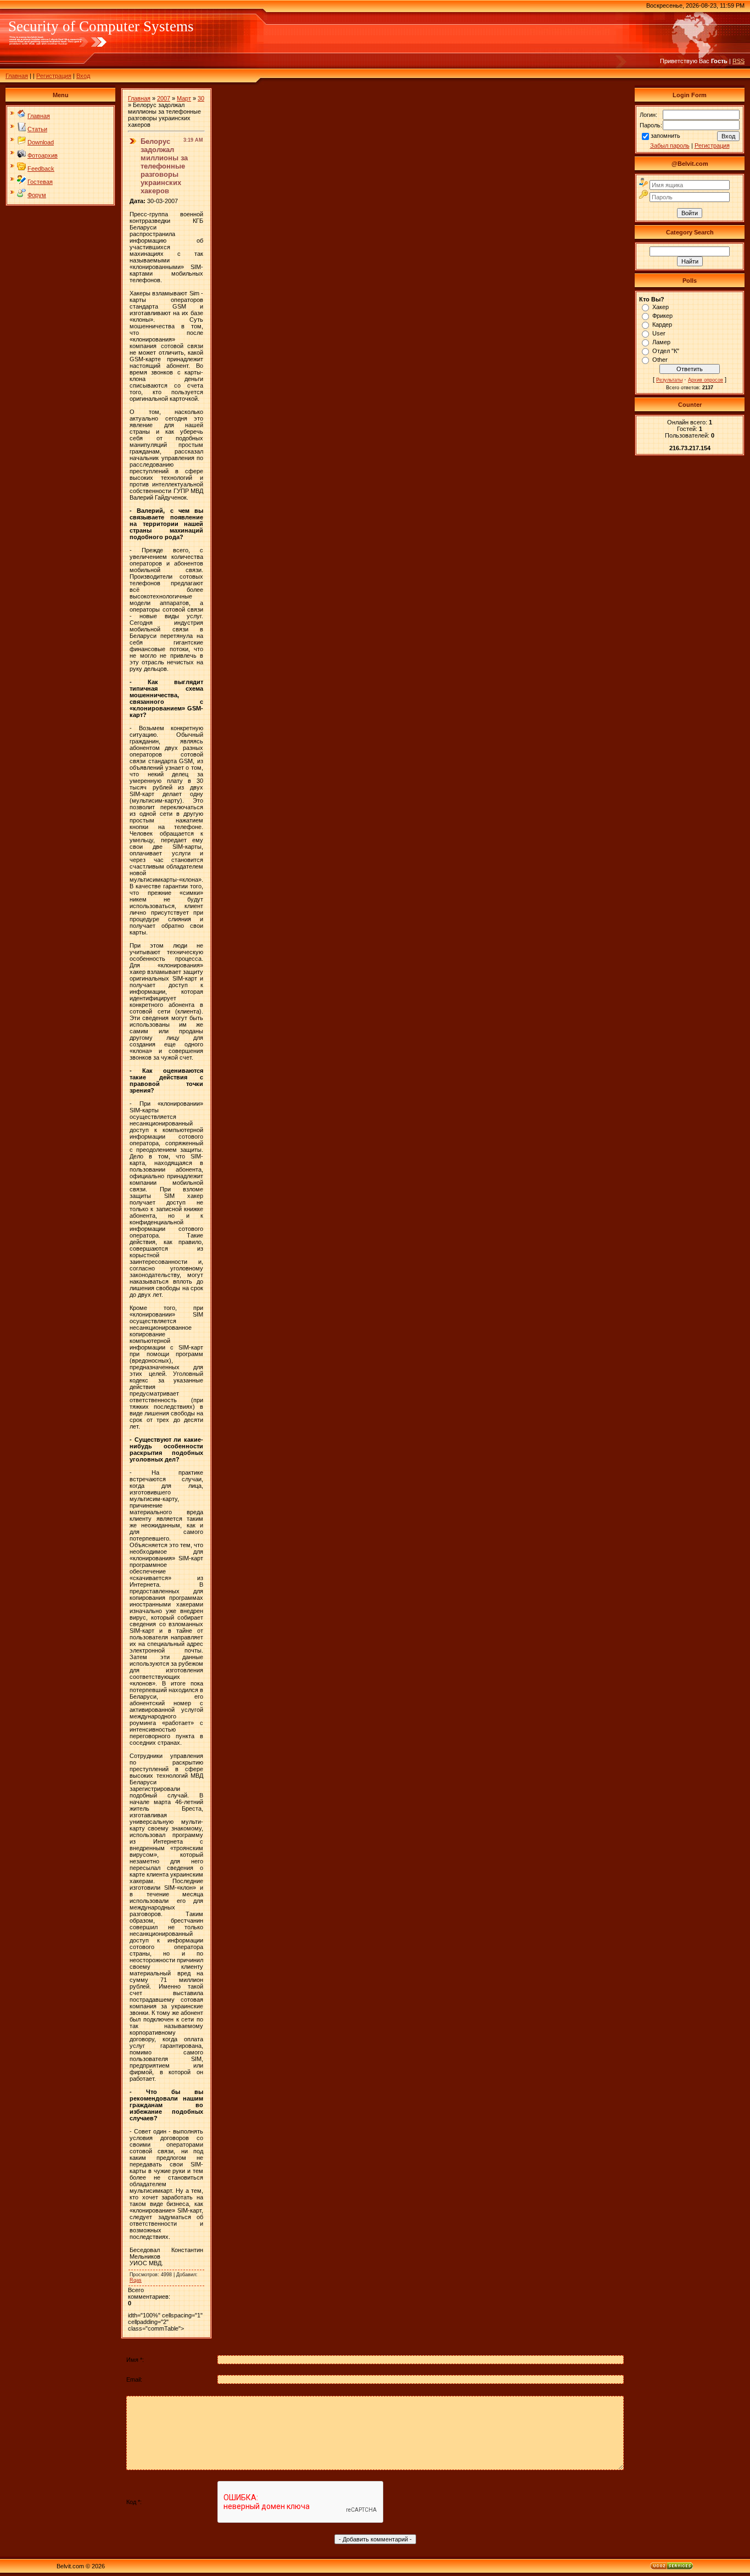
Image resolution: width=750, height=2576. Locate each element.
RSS (738, 61)
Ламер (661, 342)
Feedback (41, 169)
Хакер (661, 307)
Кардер (662, 324)
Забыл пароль (670, 145)
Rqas (136, 2280)
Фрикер (662, 316)
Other (660, 360)
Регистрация (54, 76)
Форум (37, 195)
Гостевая (40, 182)
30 (201, 98)
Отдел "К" (666, 351)
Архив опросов (706, 380)
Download (41, 142)
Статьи (37, 129)
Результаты (669, 380)
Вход (83, 76)
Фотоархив (43, 155)
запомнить (665, 136)
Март (184, 98)
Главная (17, 76)
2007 (164, 98)
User (659, 333)
